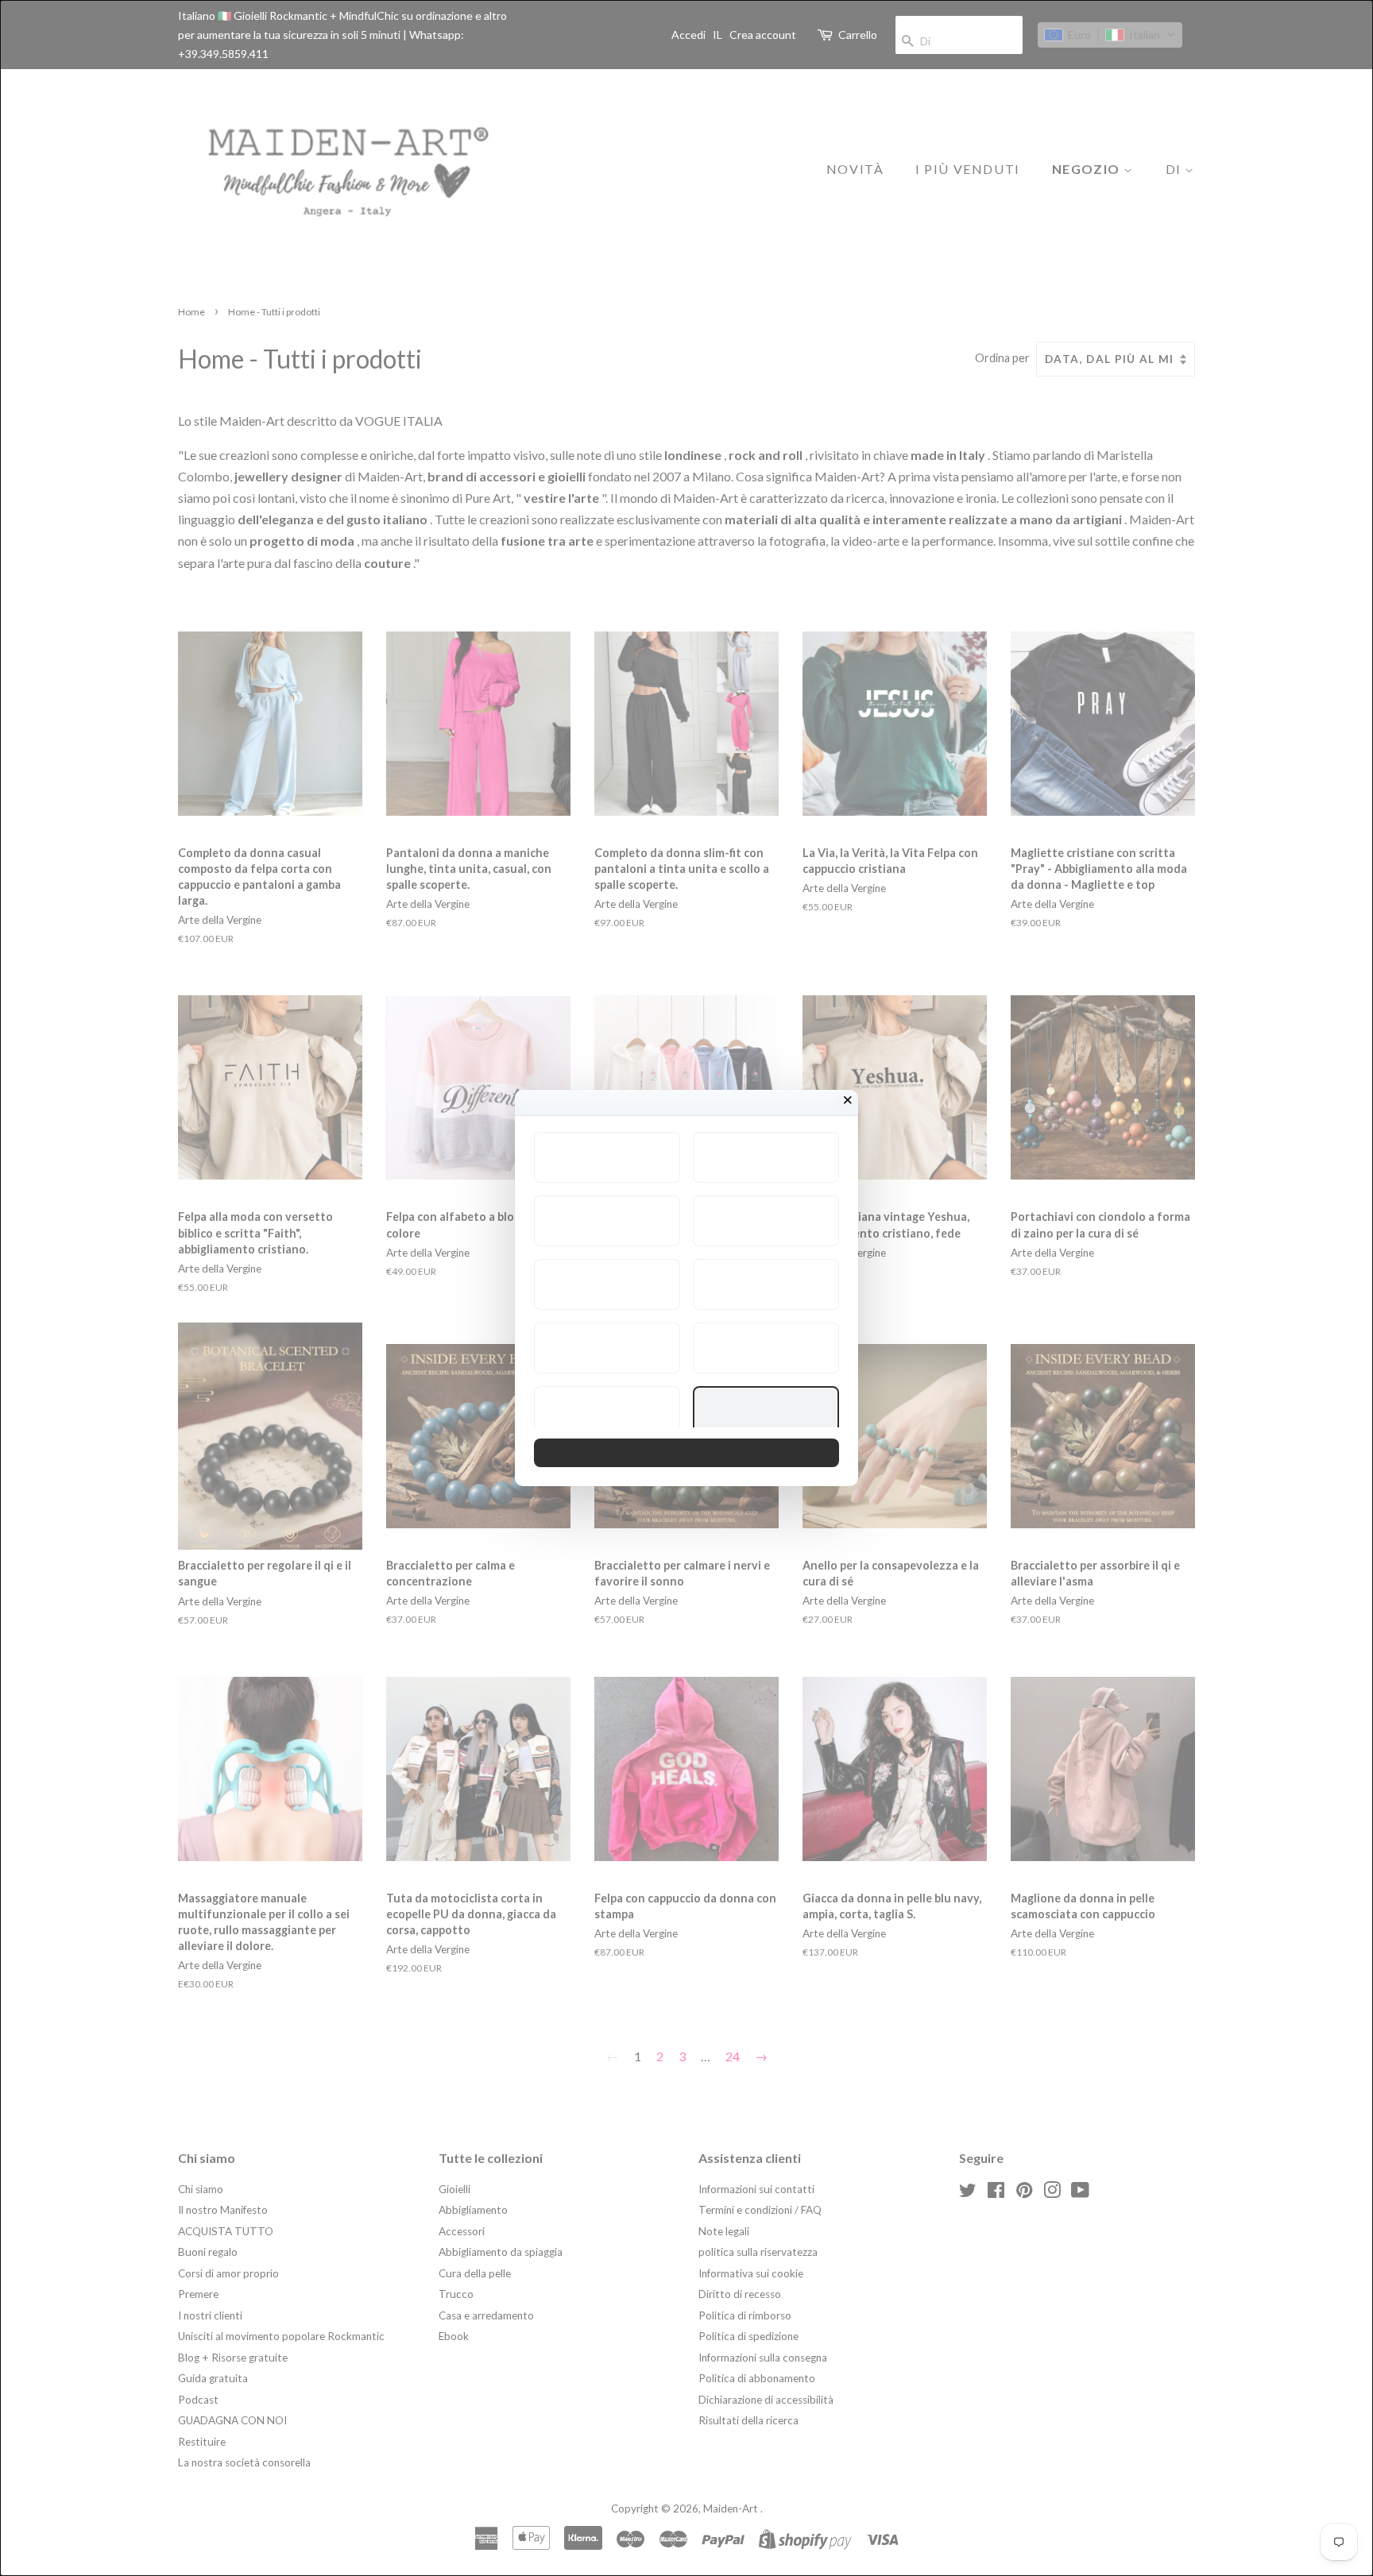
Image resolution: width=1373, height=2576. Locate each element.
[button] (607, 1157)
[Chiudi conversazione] (848, 1100)
